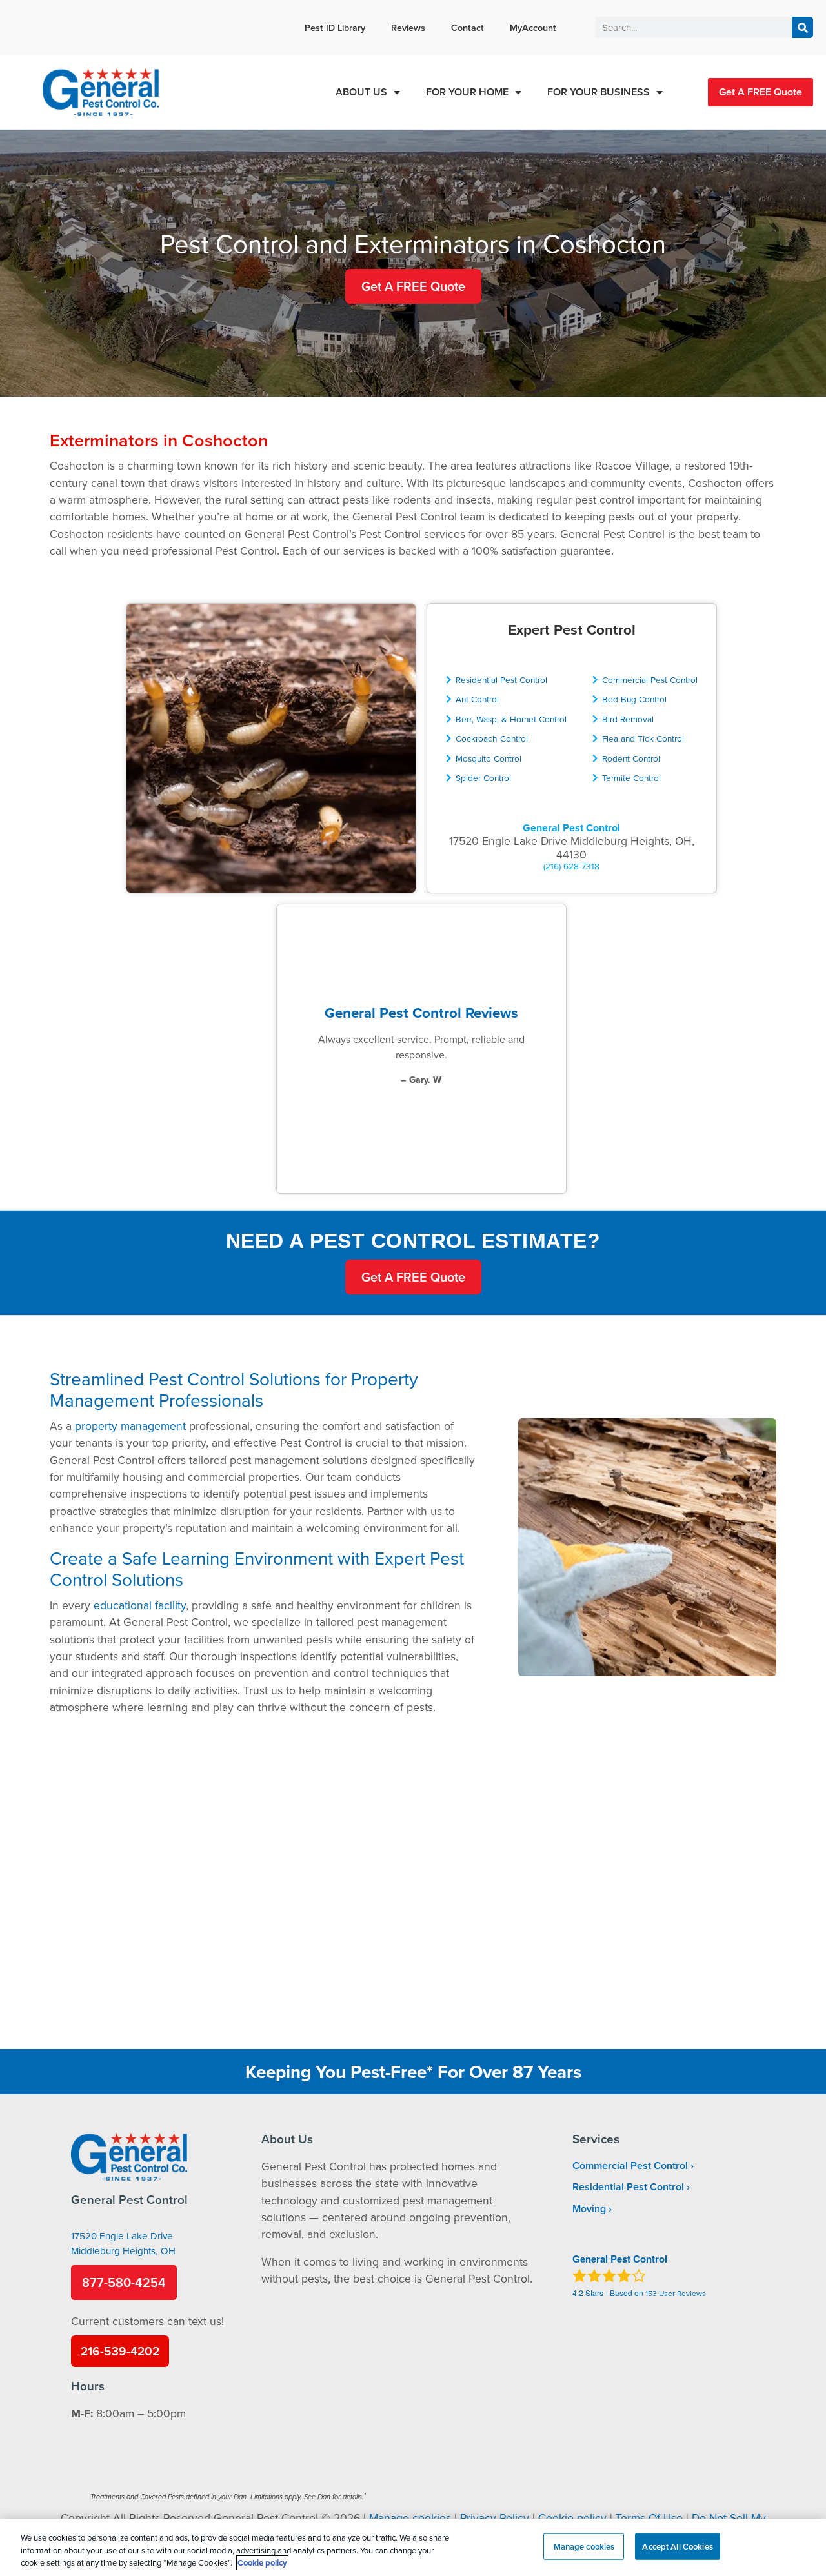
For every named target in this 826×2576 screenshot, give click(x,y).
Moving (589, 2209)
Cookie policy (572, 2518)
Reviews (408, 27)
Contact (468, 27)
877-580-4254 (124, 2282)
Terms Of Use (649, 2518)
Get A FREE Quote (761, 92)
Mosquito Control (489, 758)
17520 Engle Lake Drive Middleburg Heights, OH (123, 2243)
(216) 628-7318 (571, 866)
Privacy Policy (495, 2518)
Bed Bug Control (634, 699)
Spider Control (483, 778)
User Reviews (676, 2293)
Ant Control (477, 699)
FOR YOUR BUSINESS (599, 92)
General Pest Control (571, 828)
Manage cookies (410, 2518)
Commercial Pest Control (650, 679)
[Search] (802, 27)
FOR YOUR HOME (467, 92)
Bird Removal (628, 719)
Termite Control (631, 778)
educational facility (140, 1605)
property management (130, 1426)
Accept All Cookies (677, 2546)
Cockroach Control (492, 738)
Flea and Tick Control (643, 738)
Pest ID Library (335, 27)
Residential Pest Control (501, 679)
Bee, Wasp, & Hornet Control (511, 719)
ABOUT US (361, 92)
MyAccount (533, 27)
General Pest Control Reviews (421, 1013)
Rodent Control (631, 758)
